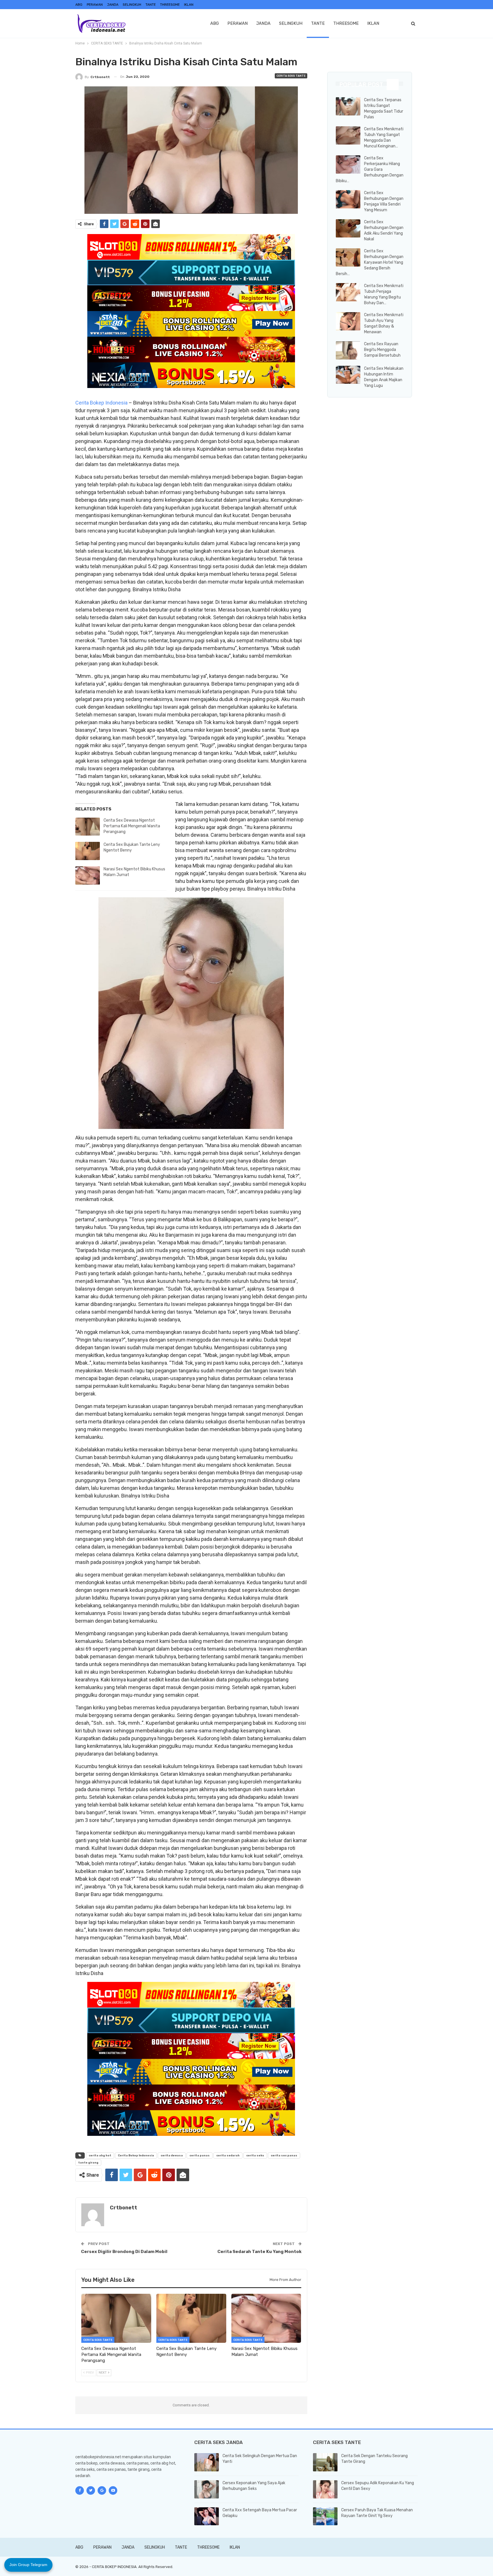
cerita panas (200, 2156)
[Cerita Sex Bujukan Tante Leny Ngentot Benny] (88, 851)
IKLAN (189, 5)
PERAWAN (95, 5)
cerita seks (255, 2156)
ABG (79, 5)
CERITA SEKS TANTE (291, 76)
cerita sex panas (284, 2156)
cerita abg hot (100, 2156)
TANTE (151, 5)
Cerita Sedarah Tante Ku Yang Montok (259, 2252)
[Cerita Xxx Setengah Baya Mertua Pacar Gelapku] (207, 2516)
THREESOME (170, 5)
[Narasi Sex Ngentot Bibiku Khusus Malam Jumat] (88, 875)
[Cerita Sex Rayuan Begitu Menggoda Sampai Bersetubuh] (348, 350)
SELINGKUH (132, 5)
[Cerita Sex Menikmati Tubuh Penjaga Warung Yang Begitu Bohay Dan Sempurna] (348, 292)
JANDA (113, 5)
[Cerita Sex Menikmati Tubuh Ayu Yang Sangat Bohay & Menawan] (348, 321)
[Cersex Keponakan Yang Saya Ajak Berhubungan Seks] (207, 2489)
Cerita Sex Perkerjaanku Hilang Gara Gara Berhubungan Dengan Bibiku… (370, 169)
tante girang (88, 2163)
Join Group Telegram (28, 2565)
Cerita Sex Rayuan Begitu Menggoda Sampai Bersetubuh (382, 350)
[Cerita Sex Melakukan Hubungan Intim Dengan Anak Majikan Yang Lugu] (348, 375)
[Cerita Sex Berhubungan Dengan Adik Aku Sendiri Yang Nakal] (348, 228)
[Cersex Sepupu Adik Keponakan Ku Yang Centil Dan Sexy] (325, 2489)
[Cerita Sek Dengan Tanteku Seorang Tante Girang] (325, 2462)
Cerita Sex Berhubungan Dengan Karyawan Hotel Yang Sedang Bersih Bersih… (370, 262)
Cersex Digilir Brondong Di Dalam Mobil (124, 2252)
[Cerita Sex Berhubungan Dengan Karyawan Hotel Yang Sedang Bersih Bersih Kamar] (348, 257)
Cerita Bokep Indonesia (101, 403)
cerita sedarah (228, 2156)
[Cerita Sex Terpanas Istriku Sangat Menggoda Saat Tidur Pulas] (348, 106)
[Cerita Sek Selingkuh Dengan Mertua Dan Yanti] (207, 2462)
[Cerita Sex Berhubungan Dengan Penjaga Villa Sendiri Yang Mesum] (348, 199)
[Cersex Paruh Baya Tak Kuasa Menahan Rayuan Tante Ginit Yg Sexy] (325, 2516)
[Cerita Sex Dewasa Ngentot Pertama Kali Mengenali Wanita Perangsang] (88, 827)
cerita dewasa (172, 2156)
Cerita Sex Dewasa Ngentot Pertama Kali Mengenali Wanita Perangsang (132, 826)
